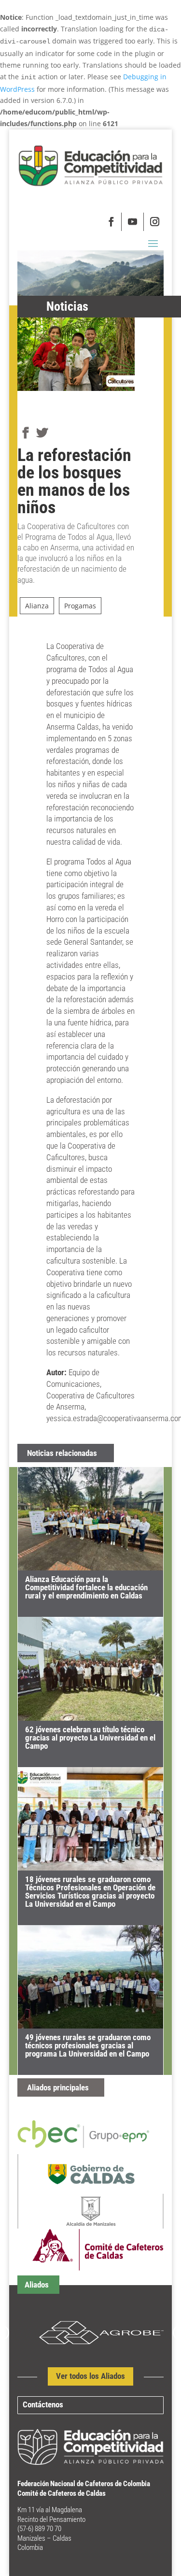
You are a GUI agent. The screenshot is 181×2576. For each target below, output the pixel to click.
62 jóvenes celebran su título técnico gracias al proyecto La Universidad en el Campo (90, 1738)
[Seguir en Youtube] (133, 222)
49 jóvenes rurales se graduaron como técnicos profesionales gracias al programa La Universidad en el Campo (88, 2045)
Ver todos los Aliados (90, 2376)
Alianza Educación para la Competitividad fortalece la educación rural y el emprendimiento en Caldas (86, 1587)
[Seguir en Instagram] (154, 222)
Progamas (80, 606)
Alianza (37, 606)
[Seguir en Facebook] (112, 222)
